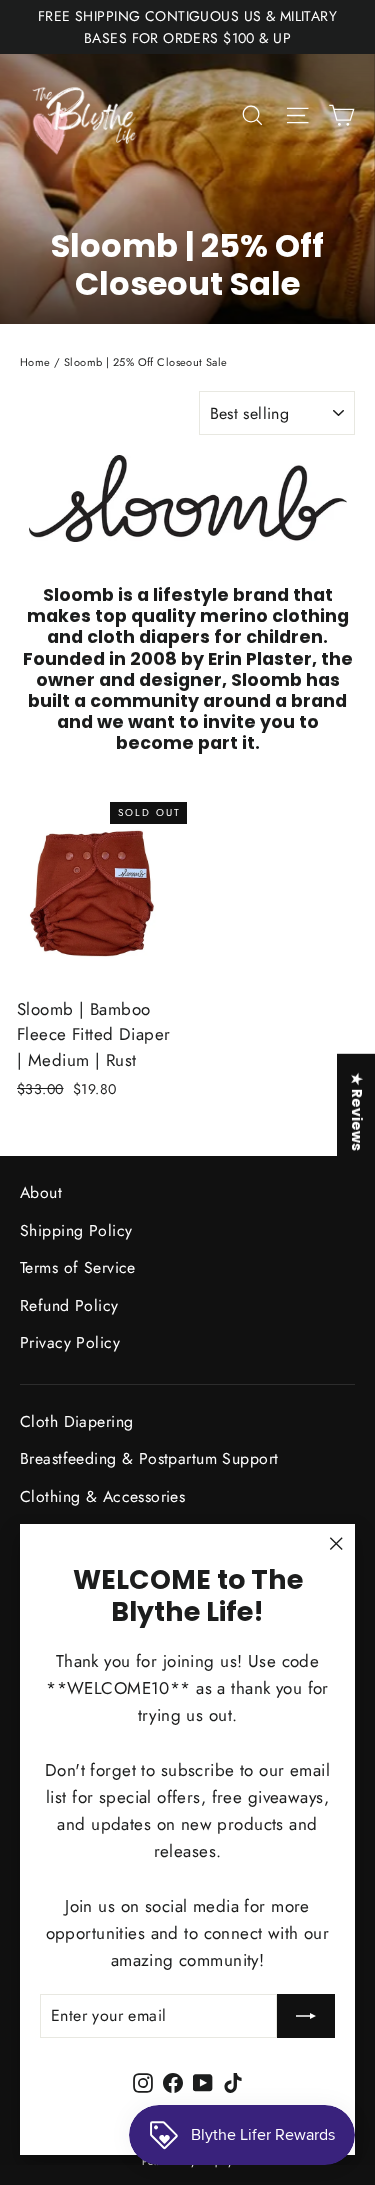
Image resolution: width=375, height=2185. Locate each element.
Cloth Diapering (76, 1421)
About (41, 1192)
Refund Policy (69, 1305)
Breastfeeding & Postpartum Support (149, 1458)
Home (35, 362)
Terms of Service (78, 1267)
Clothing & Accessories (102, 1496)
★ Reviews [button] (357, 1111)
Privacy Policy (70, 1342)
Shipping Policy (76, 1230)
